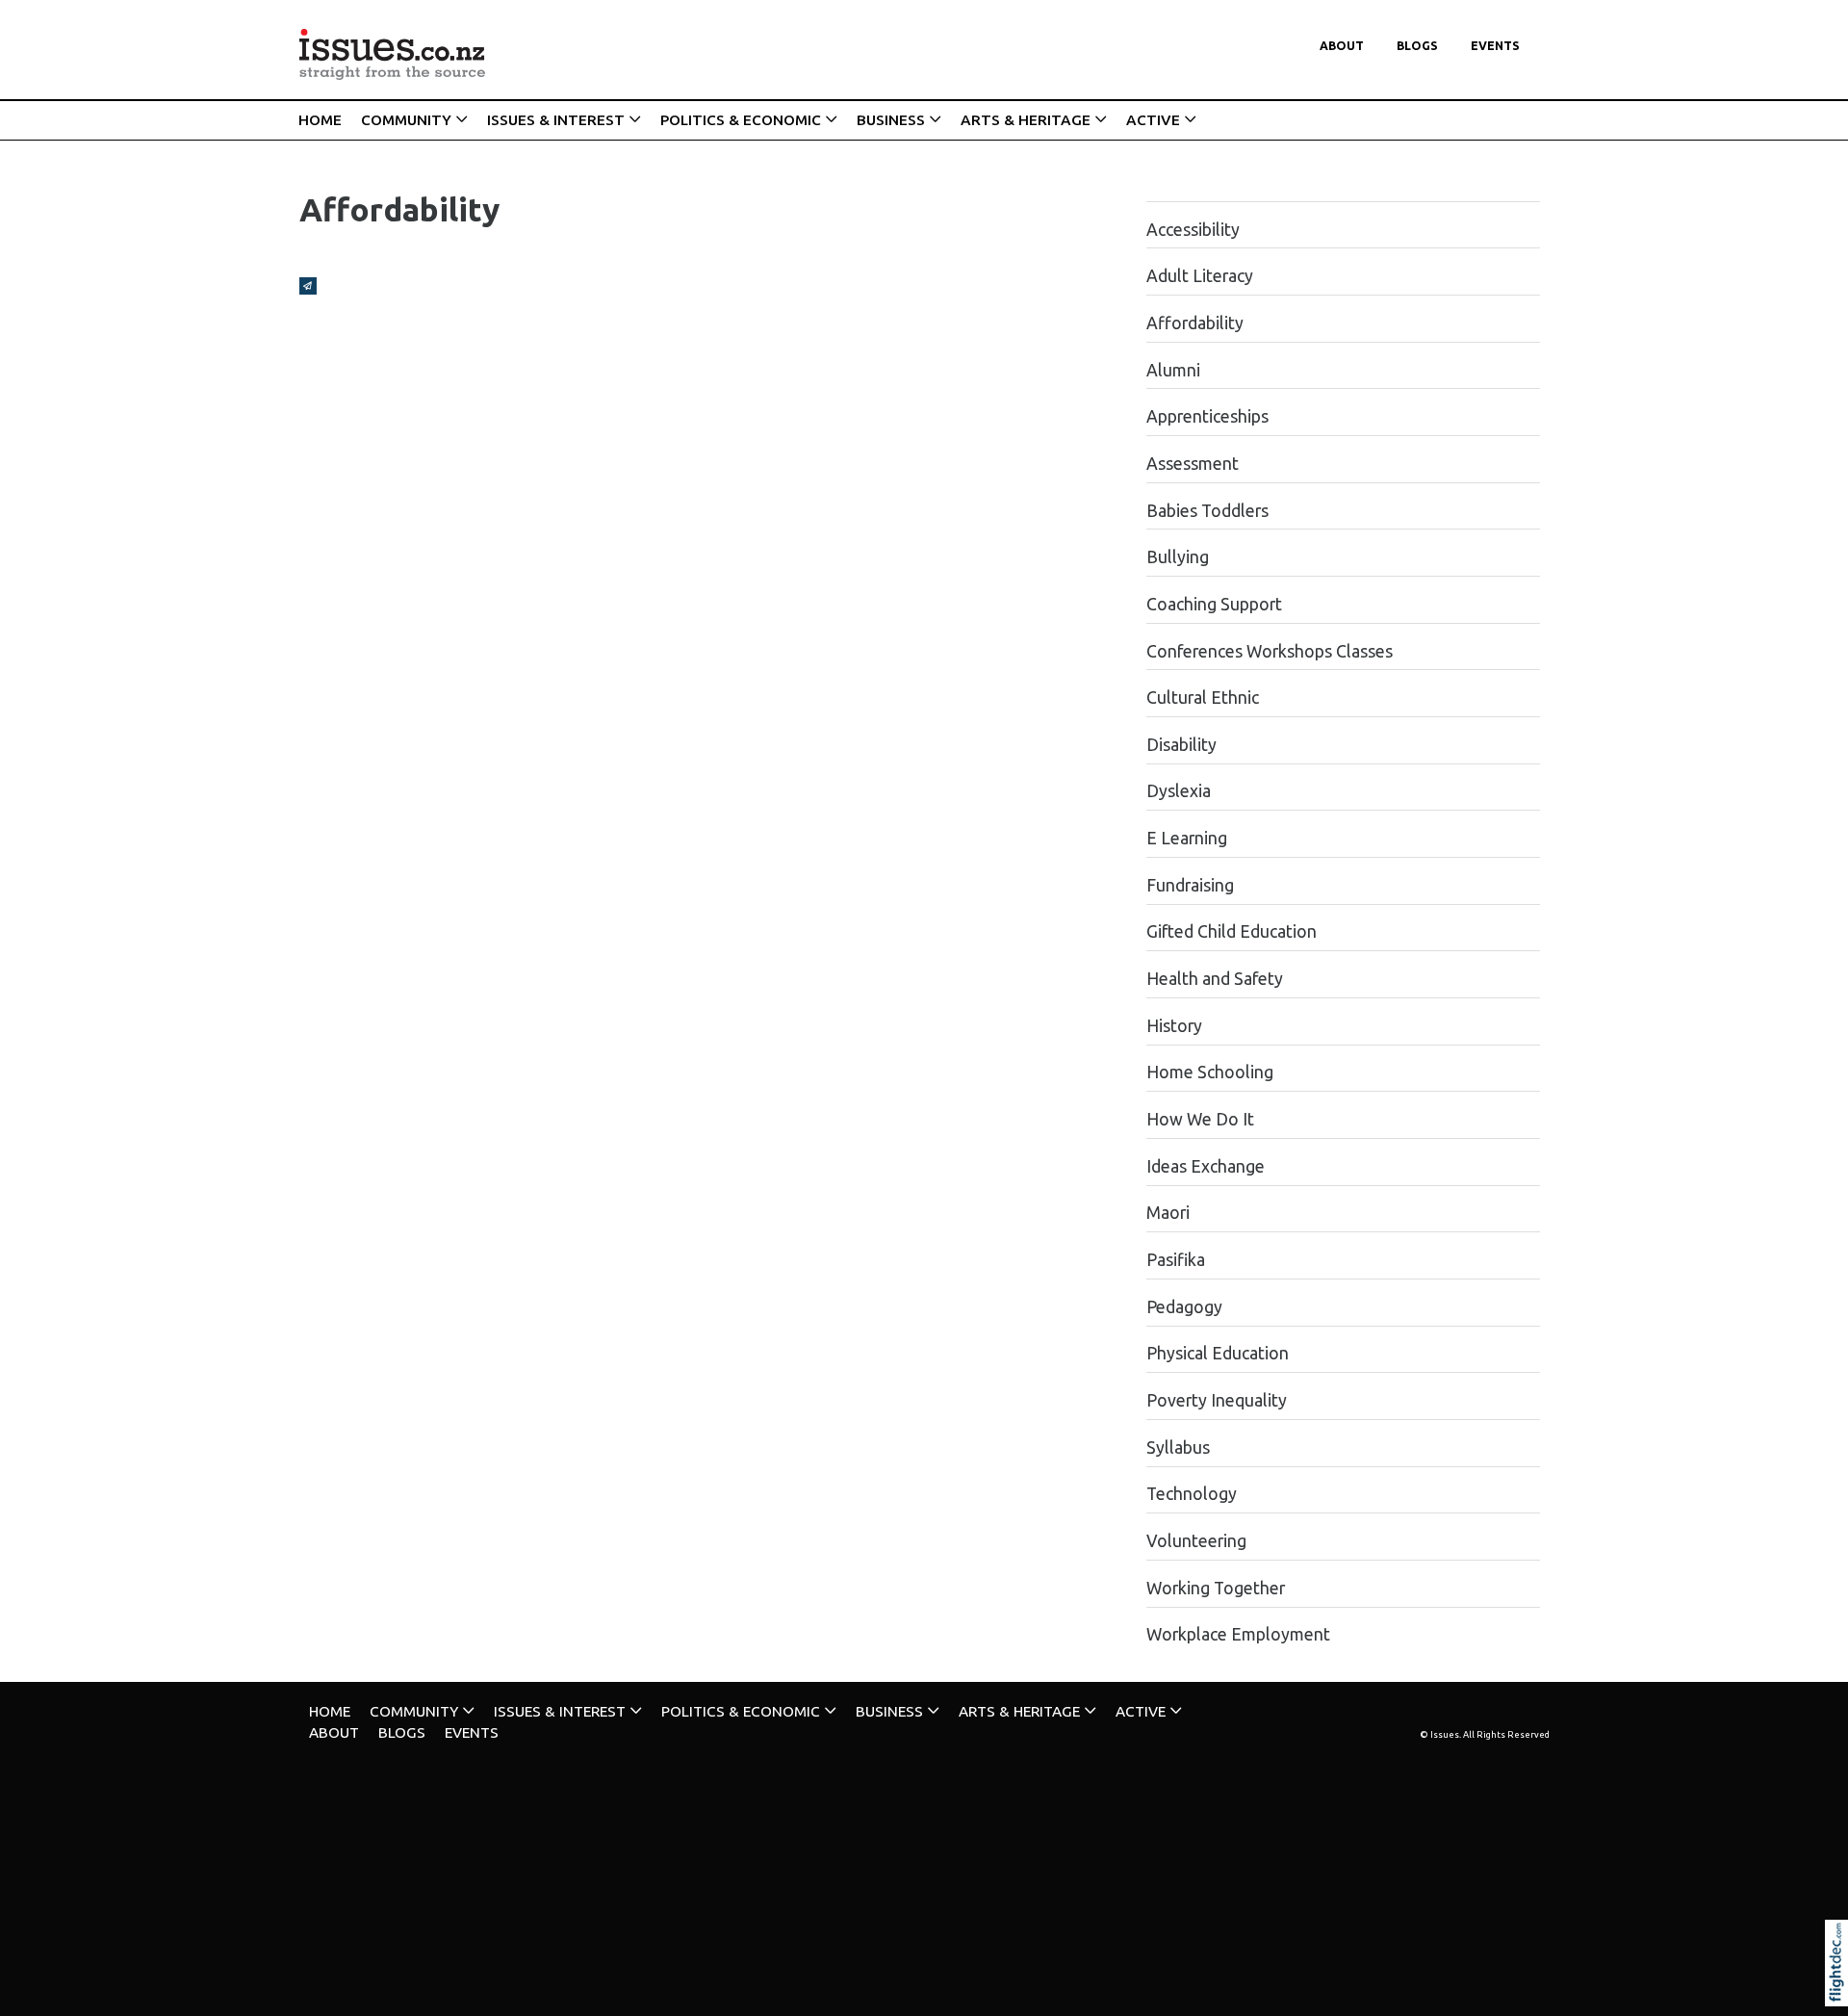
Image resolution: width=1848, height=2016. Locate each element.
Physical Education (1218, 1353)
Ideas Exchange (1206, 1166)
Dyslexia (1179, 791)
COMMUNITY (406, 120)
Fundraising (1190, 885)
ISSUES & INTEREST (556, 120)
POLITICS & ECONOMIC (741, 120)
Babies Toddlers (1207, 511)
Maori (1168, 1213)
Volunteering (1196, 1541)
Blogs (1417, 46)
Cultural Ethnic (1203, 698)
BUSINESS (891, 120)
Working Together (1216, 1588)
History (1174, 1026)
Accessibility (1193, 230)
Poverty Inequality (1217, 1400)
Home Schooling (1210, 1072)
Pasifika (1176, 1260)
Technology (1192, 1494)
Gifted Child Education (1232, 931)
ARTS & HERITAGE (1026, 120)
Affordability (1195, 323)
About (1342, 46)
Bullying (1178, 557)
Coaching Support (1214, 604)
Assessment (1193, 464)
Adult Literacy (1200, 276)
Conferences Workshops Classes (1270, 651)
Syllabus (1178, 1447)
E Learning (1187, 838)
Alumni (1173, 370)
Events (1495, 46)
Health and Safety (1215, 979)
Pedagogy (1184, 1307)
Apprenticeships (1207, 416)
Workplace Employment (1238, 1634)
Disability (1181, 745)
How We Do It (1200, 1119)
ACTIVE (1153, 120)
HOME (320, 120)
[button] (1841, 1989)
